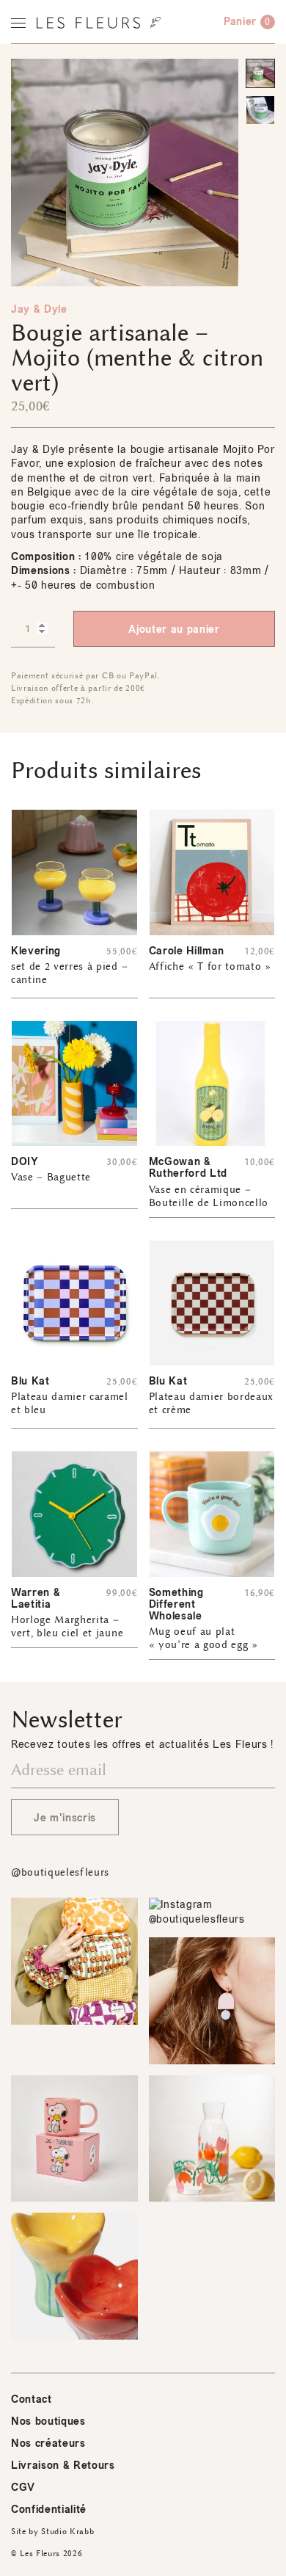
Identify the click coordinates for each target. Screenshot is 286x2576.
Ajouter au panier (174, 630)
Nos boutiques (48, 2421)
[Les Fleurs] (99, 23)
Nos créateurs (48, 2443)
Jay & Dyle (39, 309)
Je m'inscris (65, 1818)
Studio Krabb (67, 2532)
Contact (32, 2399)
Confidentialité (49, 2510)
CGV (23, 2488)
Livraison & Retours (63, 2466)
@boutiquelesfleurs (60, 1872)
